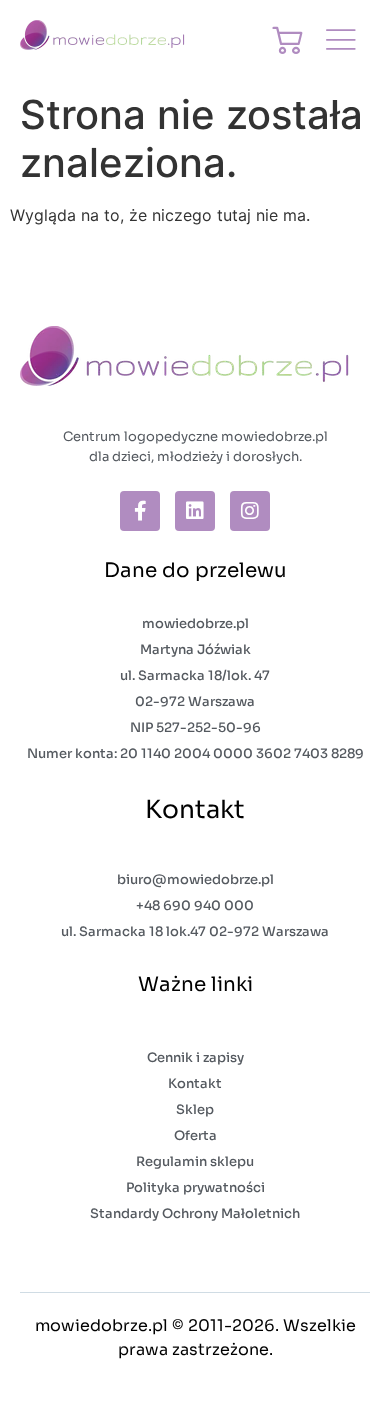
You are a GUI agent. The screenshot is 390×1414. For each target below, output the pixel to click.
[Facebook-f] (140, 511)
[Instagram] (250, 511)
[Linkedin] (195, 511)
